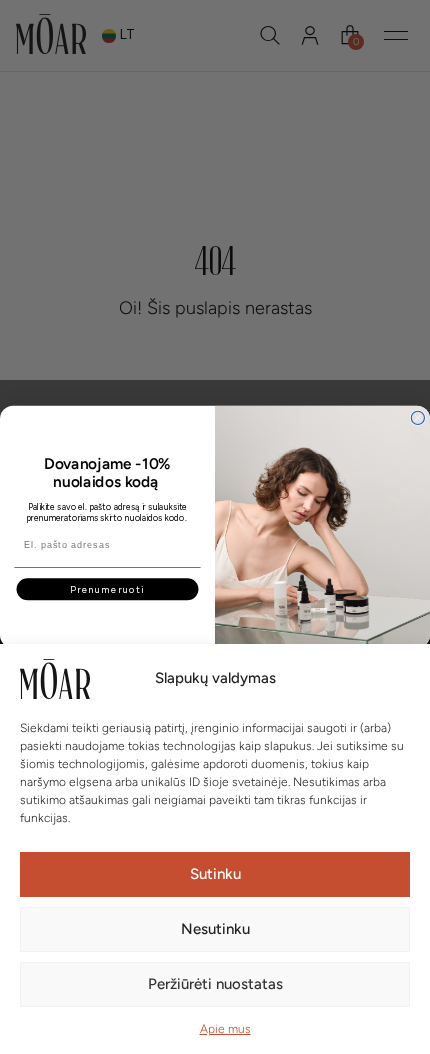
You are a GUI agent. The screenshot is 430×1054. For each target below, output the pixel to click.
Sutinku (215, 874)
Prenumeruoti (108, 589)
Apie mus (225, 1029)
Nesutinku (215, 929)
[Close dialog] (417, 417)
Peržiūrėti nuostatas (215, 984)
